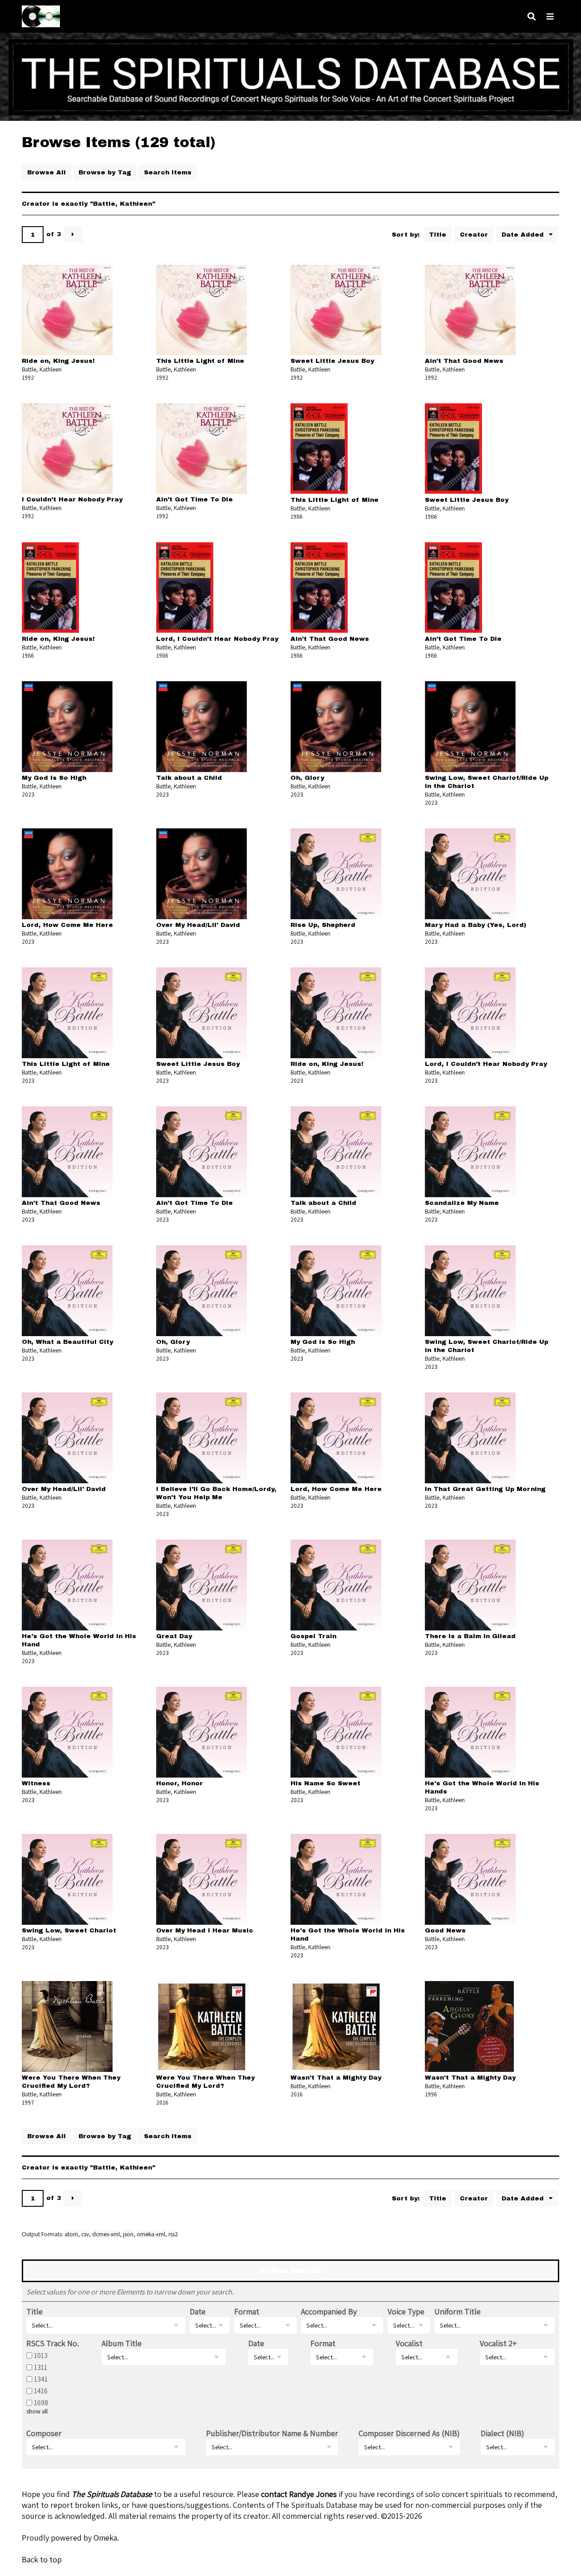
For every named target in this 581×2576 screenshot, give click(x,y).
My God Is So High (54, 778)
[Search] (532, 17)
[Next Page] (73, 235)
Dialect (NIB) (502, 2433)
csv (85, 2234)
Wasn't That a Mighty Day (336, 2078)
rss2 (173, 2234)
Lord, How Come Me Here (67, 925)
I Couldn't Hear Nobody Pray (72, 499)
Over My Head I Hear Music (205, 1930)
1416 (41, 2391)
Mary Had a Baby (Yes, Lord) (475, 925)
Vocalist (409, 2343)
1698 (41, 2403)
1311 (41, 2367)
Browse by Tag (105, 172)
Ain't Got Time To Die (194, 499)
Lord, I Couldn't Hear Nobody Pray (217, 639)
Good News (445, 1930)
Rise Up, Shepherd (323, 925)
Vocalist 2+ (498, 2343)
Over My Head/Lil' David (198, 925)
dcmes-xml (106, 2234)
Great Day (174, 1636)
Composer (44, 2433)
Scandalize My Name (462, 1203)
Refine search (290, 2271)
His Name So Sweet (325, 1783)
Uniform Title (458, 2311)
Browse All (47, 172)
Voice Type (406, 2311)
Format (247, 2311)
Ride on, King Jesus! (58, 361)
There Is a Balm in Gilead (470, 1636)
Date (198, 2311)
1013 (41, 2355)
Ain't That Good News (464, 361)
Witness (36, 1783)
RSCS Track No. (53, 2343)
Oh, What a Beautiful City (67, 1342)
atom (71, 2234)
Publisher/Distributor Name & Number (272, 2433)
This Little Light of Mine (200, 361)
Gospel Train (313, 1636)
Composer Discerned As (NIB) (409, 2433)
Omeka (105, 2538)
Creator (474, 235)
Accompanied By (329, 2311)
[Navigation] (550, 17)
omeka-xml (151, 2234)
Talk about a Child (189, 778)
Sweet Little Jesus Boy (332, 361)
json (128, 2234)
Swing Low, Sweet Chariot (69, 1930)
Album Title (122, 2343)
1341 (41, 2379)
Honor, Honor (180, 1783)
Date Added (524, 235)
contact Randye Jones (299, 2494)
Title (438, 235)
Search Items (168, 172)
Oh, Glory (307, 778)
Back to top (42, 2559)
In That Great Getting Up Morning (485, 1489)
